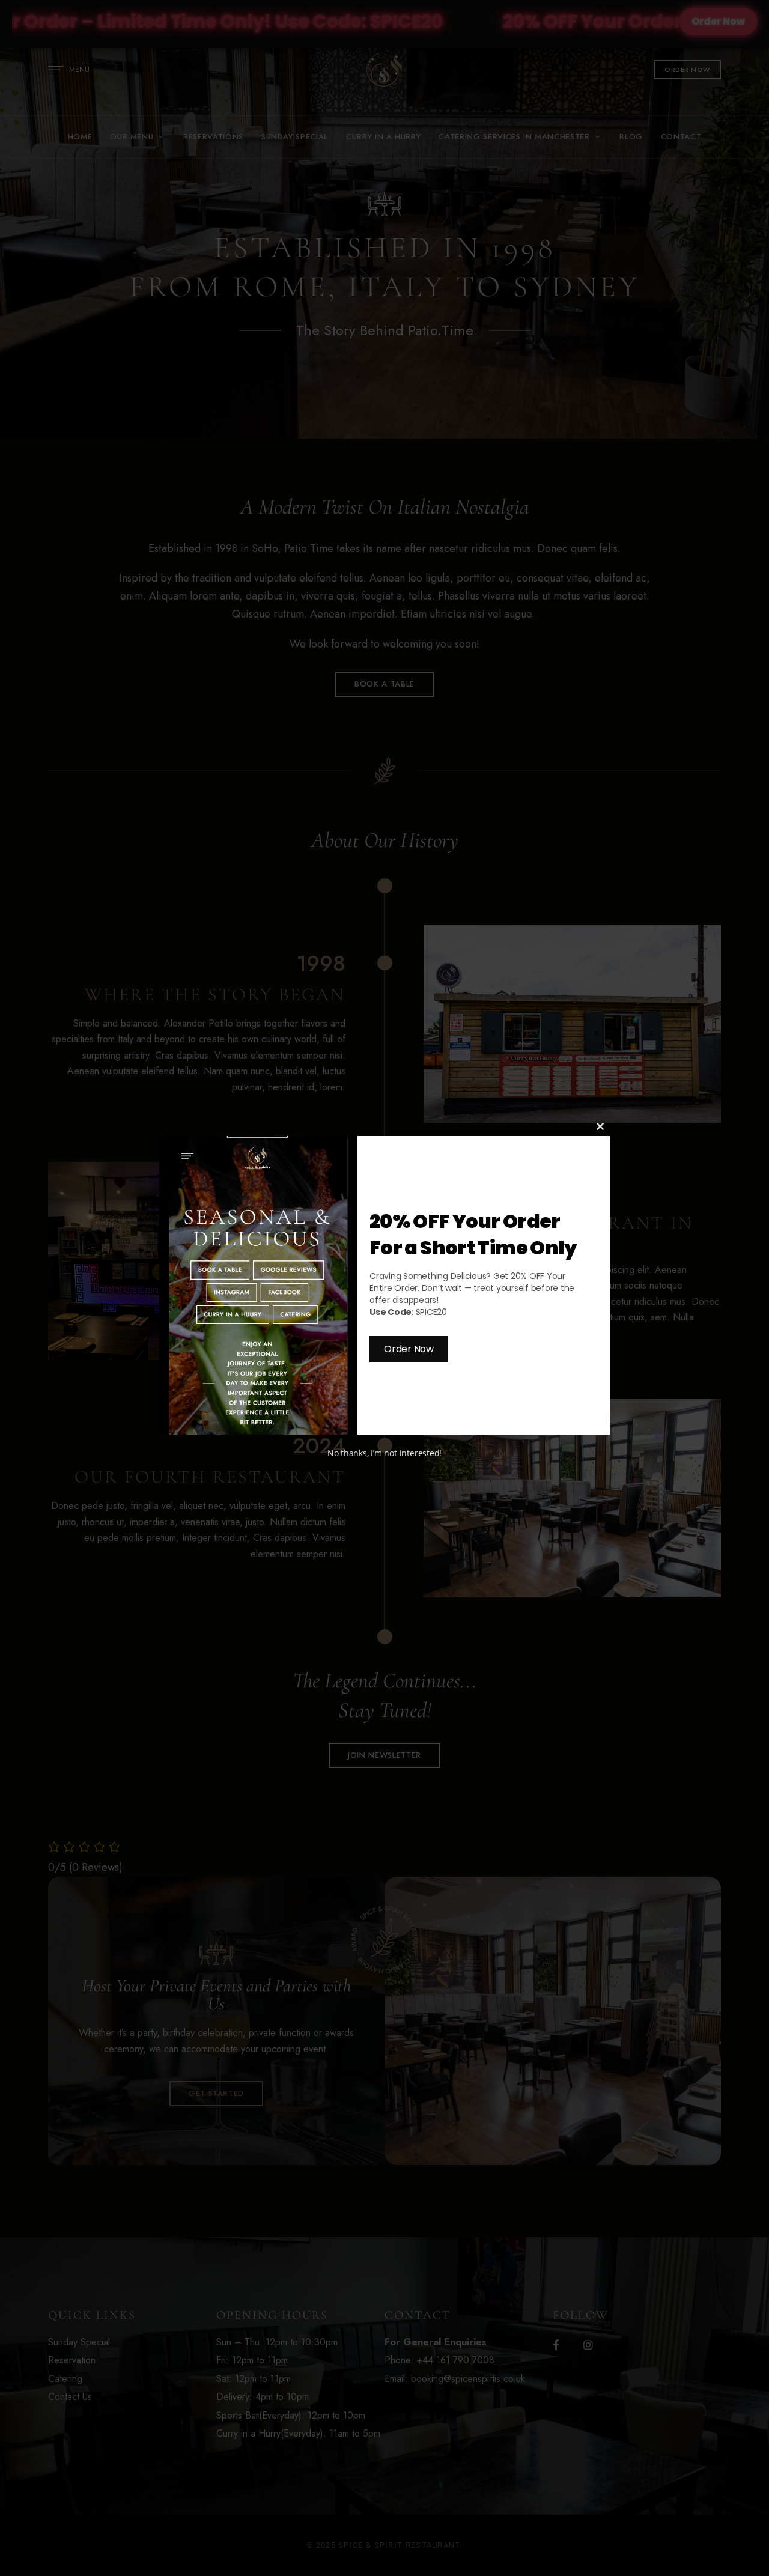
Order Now (409, 1349)
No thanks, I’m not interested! (384, 1453)
